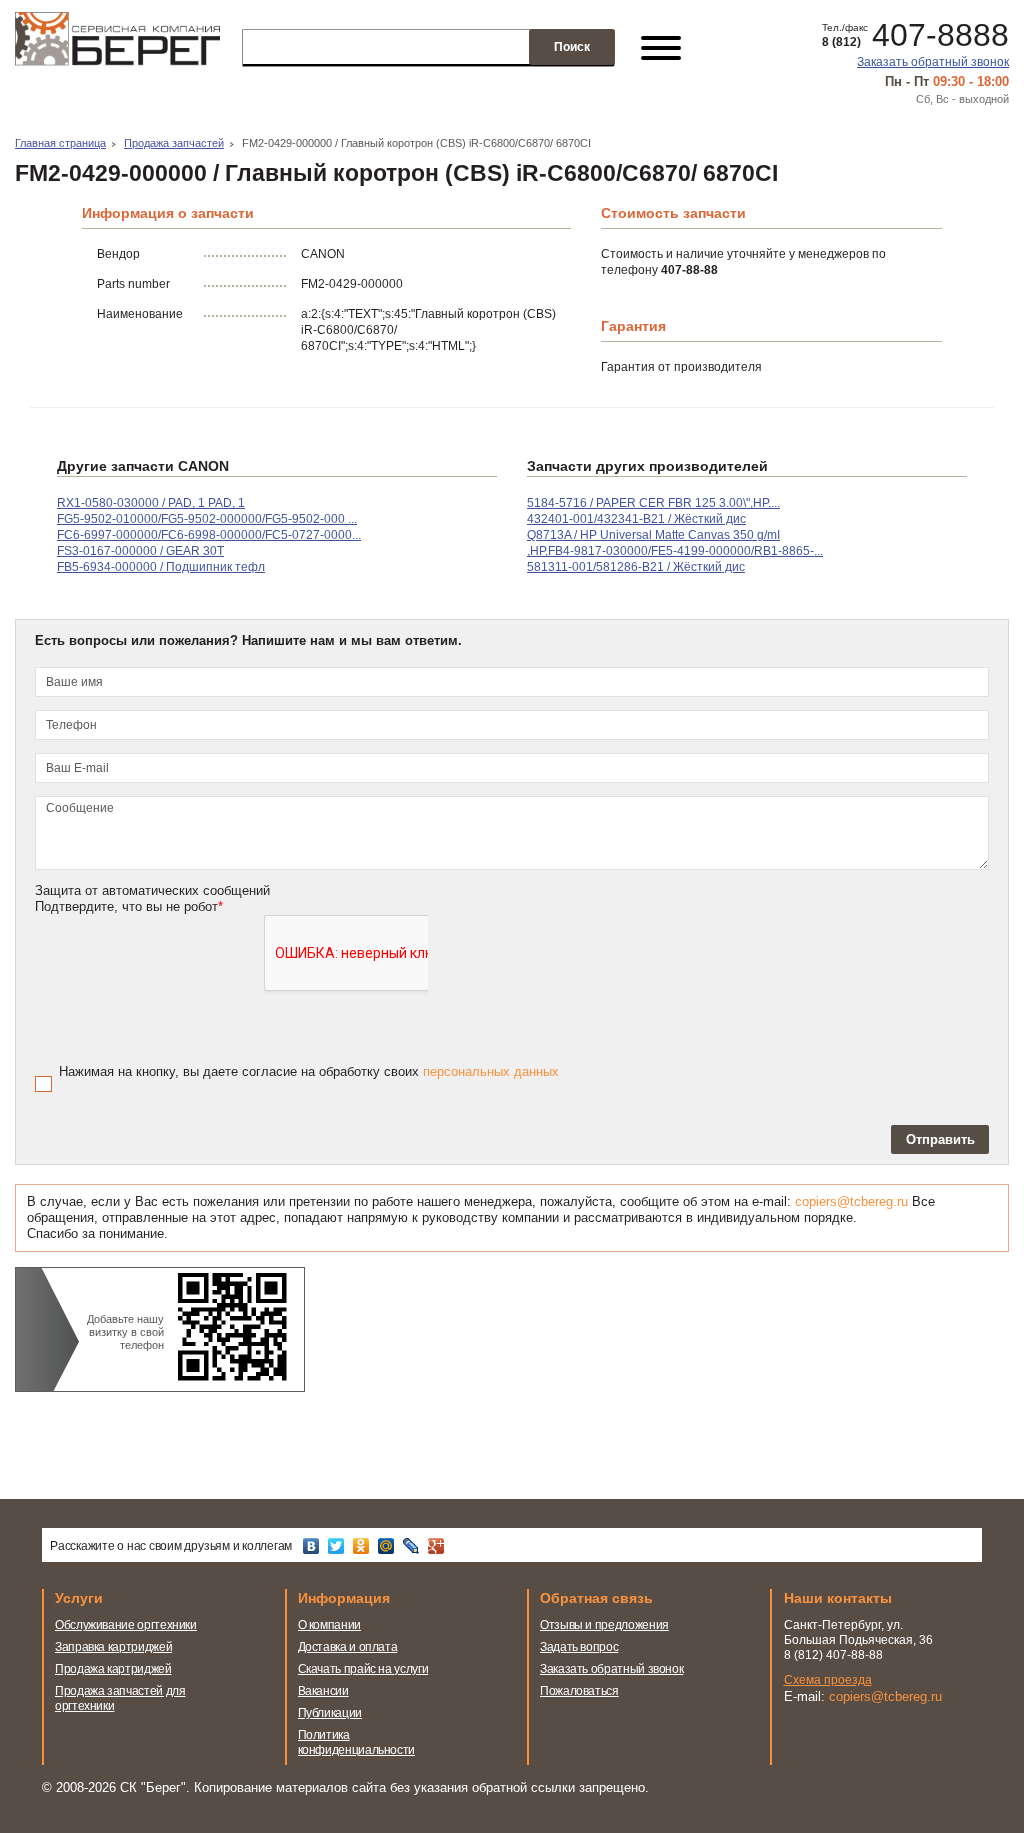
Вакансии (323, 1691)
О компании (329, 1625)
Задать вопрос (579, 1647)
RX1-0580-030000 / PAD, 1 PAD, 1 (151, 503)
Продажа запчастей (174, 143)
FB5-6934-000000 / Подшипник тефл (161, 567)
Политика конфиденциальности (357, 1742)
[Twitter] (338, 1546)
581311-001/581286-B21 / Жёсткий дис (636, 567)
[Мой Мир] (388, 1546)
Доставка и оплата (348, 1647)
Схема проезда (828, 1680)
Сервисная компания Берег (117, 48)
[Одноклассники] (363, 1546)
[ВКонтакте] (313, 1546)
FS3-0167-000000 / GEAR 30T (140, 551)
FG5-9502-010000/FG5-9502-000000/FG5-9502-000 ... (207, 519)
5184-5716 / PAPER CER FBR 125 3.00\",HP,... (653, 503)
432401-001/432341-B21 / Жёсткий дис (636, 519)
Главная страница (60, 143)
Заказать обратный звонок (933, 62)
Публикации (330, 1713)
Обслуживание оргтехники (126, 1625)
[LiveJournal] (413, 1546)
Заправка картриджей (113, 1647)
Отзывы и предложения (604, 1625)
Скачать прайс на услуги (363, 1669)
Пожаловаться (579, 1691)
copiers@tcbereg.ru (851, 1201)
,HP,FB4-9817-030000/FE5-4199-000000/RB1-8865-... (675, 551)
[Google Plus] (438, 1546)
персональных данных (491, 1071)
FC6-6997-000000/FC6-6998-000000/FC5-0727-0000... (209, 535)
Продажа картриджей (113, 1669)
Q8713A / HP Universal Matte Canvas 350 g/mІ (653, 535)
